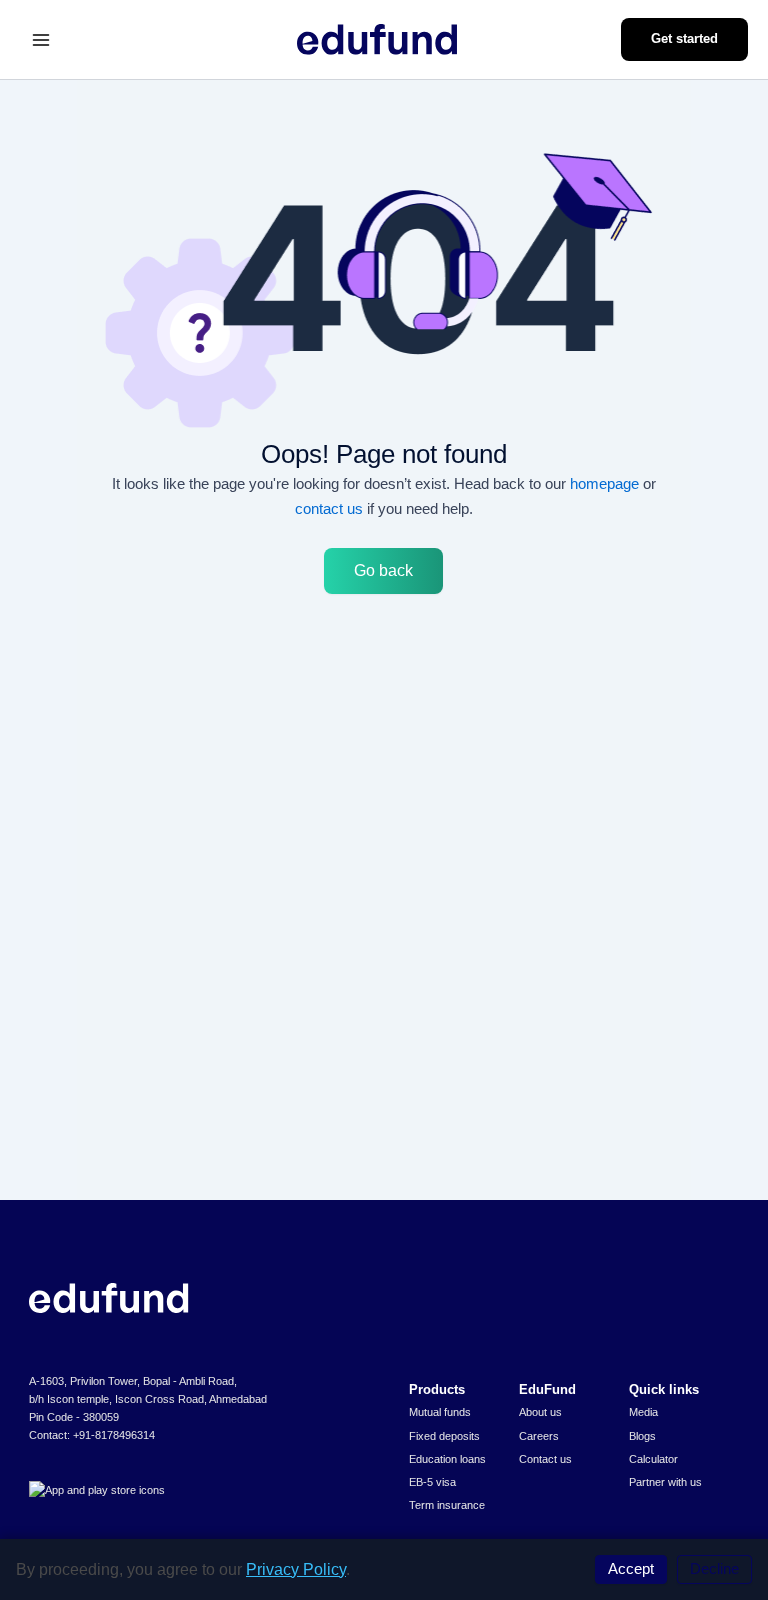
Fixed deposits (444, 1436)
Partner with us (665, 1482)
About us (540, 1412)
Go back (383, 570)
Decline (714, 1569)
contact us (329, 508)
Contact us (545, 1459)
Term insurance (447, 1505)
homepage (604, 483)
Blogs (642, 1436)
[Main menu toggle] (41, 40)
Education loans (447, 1459)
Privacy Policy (296, 1569)
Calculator (653, 1459)
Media (643, 1412)
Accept (631, 1569)
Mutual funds (440, 1412)
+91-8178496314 (114, 1435)
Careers (539, 1436)
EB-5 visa (432, 1482)
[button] (684, 39)
